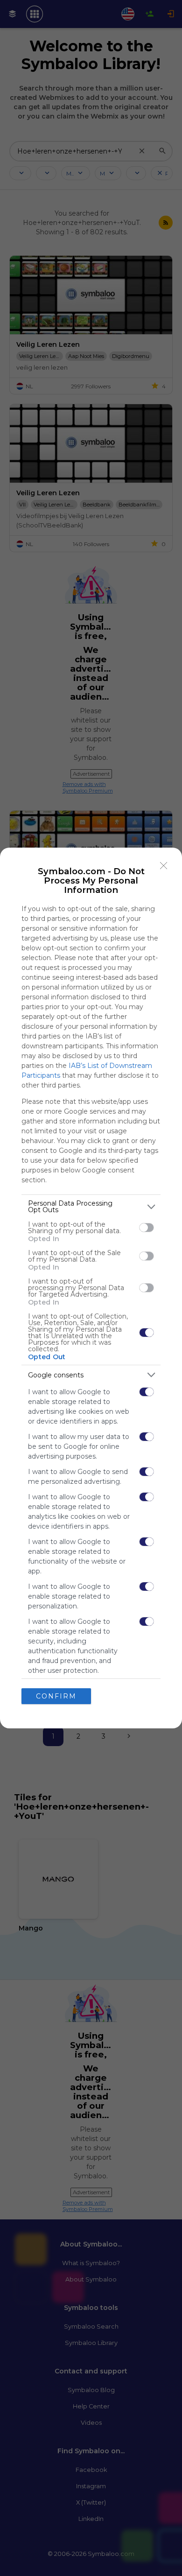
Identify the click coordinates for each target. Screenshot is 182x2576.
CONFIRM (56, 1696)
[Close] (164, 866)
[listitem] (91, 1207)
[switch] (147, 1228)
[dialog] (91, 1288)
